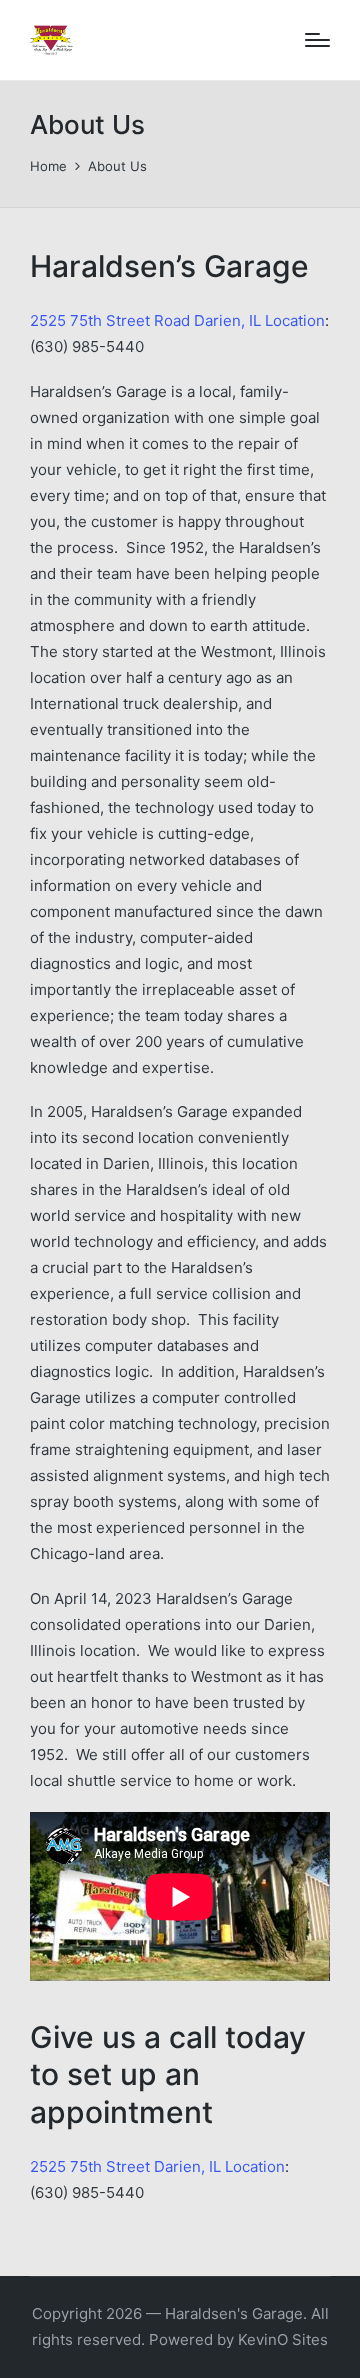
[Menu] (317, 40)
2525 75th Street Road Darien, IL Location (177, 320)
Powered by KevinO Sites (238, 2339)
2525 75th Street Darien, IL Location (157, 2166)
